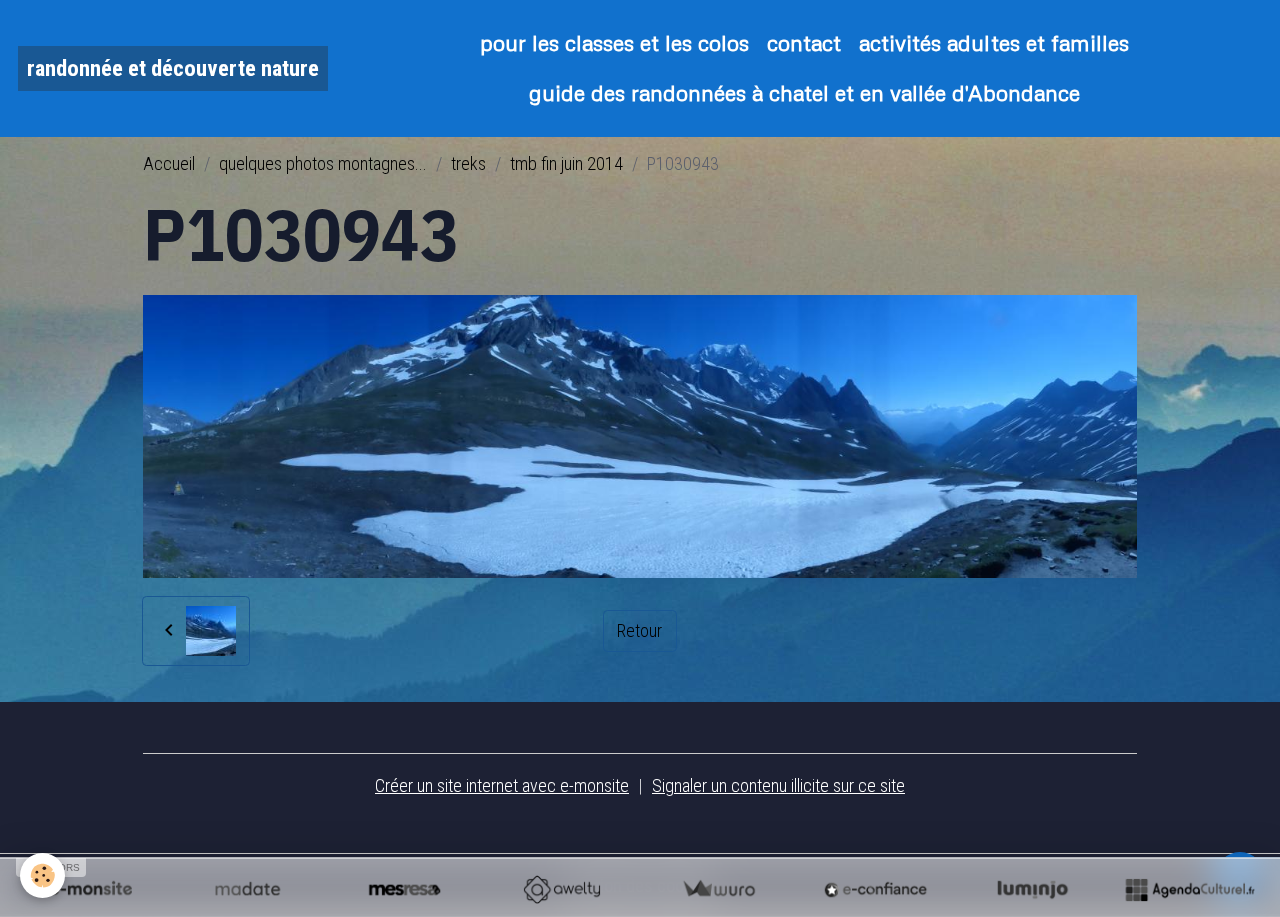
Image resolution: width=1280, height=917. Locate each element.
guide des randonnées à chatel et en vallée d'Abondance (804, 92)
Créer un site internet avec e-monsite (502, 785)
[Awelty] (561, 889)
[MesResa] (404, 889)
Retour (639, 630)
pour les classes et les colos (614, 42)
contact (804, 42)
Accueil (169, 163)
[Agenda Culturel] (1189, 889)
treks (468, 163)
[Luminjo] (1032, 889)
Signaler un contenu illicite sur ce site (778, 785)
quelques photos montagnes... (323, 163)
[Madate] (247, 889)
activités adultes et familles (994, 42)
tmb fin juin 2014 (566, 163)
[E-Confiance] (875, 889)
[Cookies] (42, 875)
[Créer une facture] (718, 889)
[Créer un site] (90, 889)
